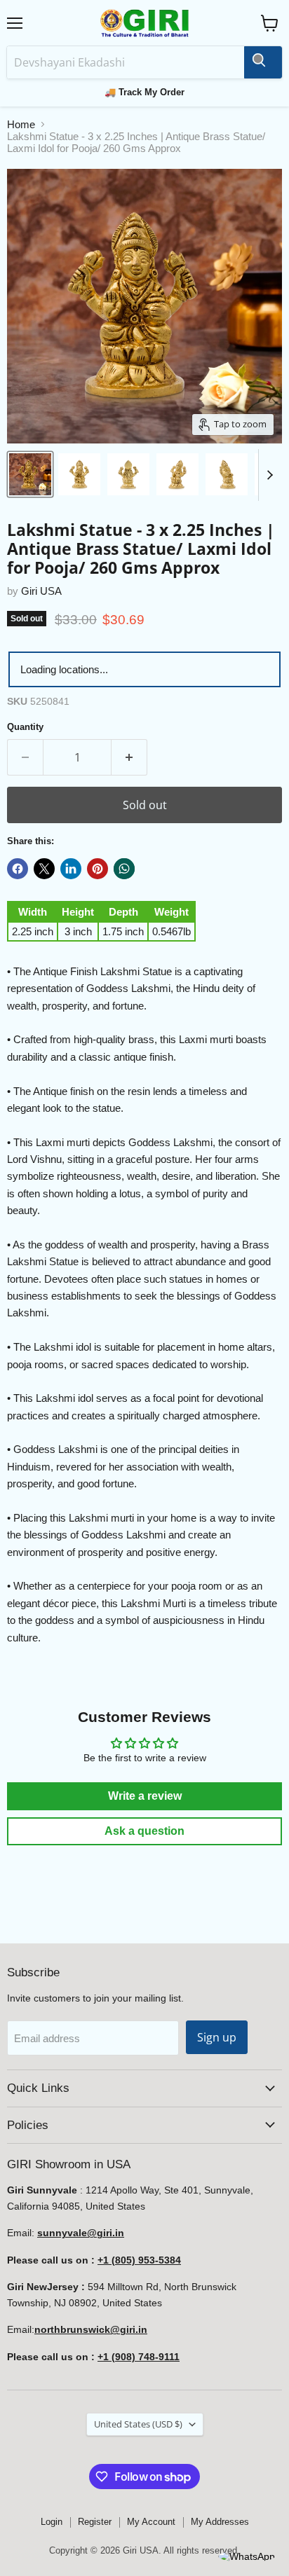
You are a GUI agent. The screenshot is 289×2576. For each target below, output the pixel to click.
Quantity (25, 727)
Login (52, 2522)
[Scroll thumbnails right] (269, 475)
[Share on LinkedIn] (71, 869)
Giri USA (41, 591)
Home (21, 124)
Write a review (145, 1796)
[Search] (263, 62)
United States (138, 2424)
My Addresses (220, 2522)
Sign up (217, 2037)
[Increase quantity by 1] (129, 757)
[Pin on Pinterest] (98, 869)
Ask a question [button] (144, 1831)
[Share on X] (44, 869)
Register (95, 2522)
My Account (151, 2522)
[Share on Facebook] (18, 869)
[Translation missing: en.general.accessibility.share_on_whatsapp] (124, 869)
